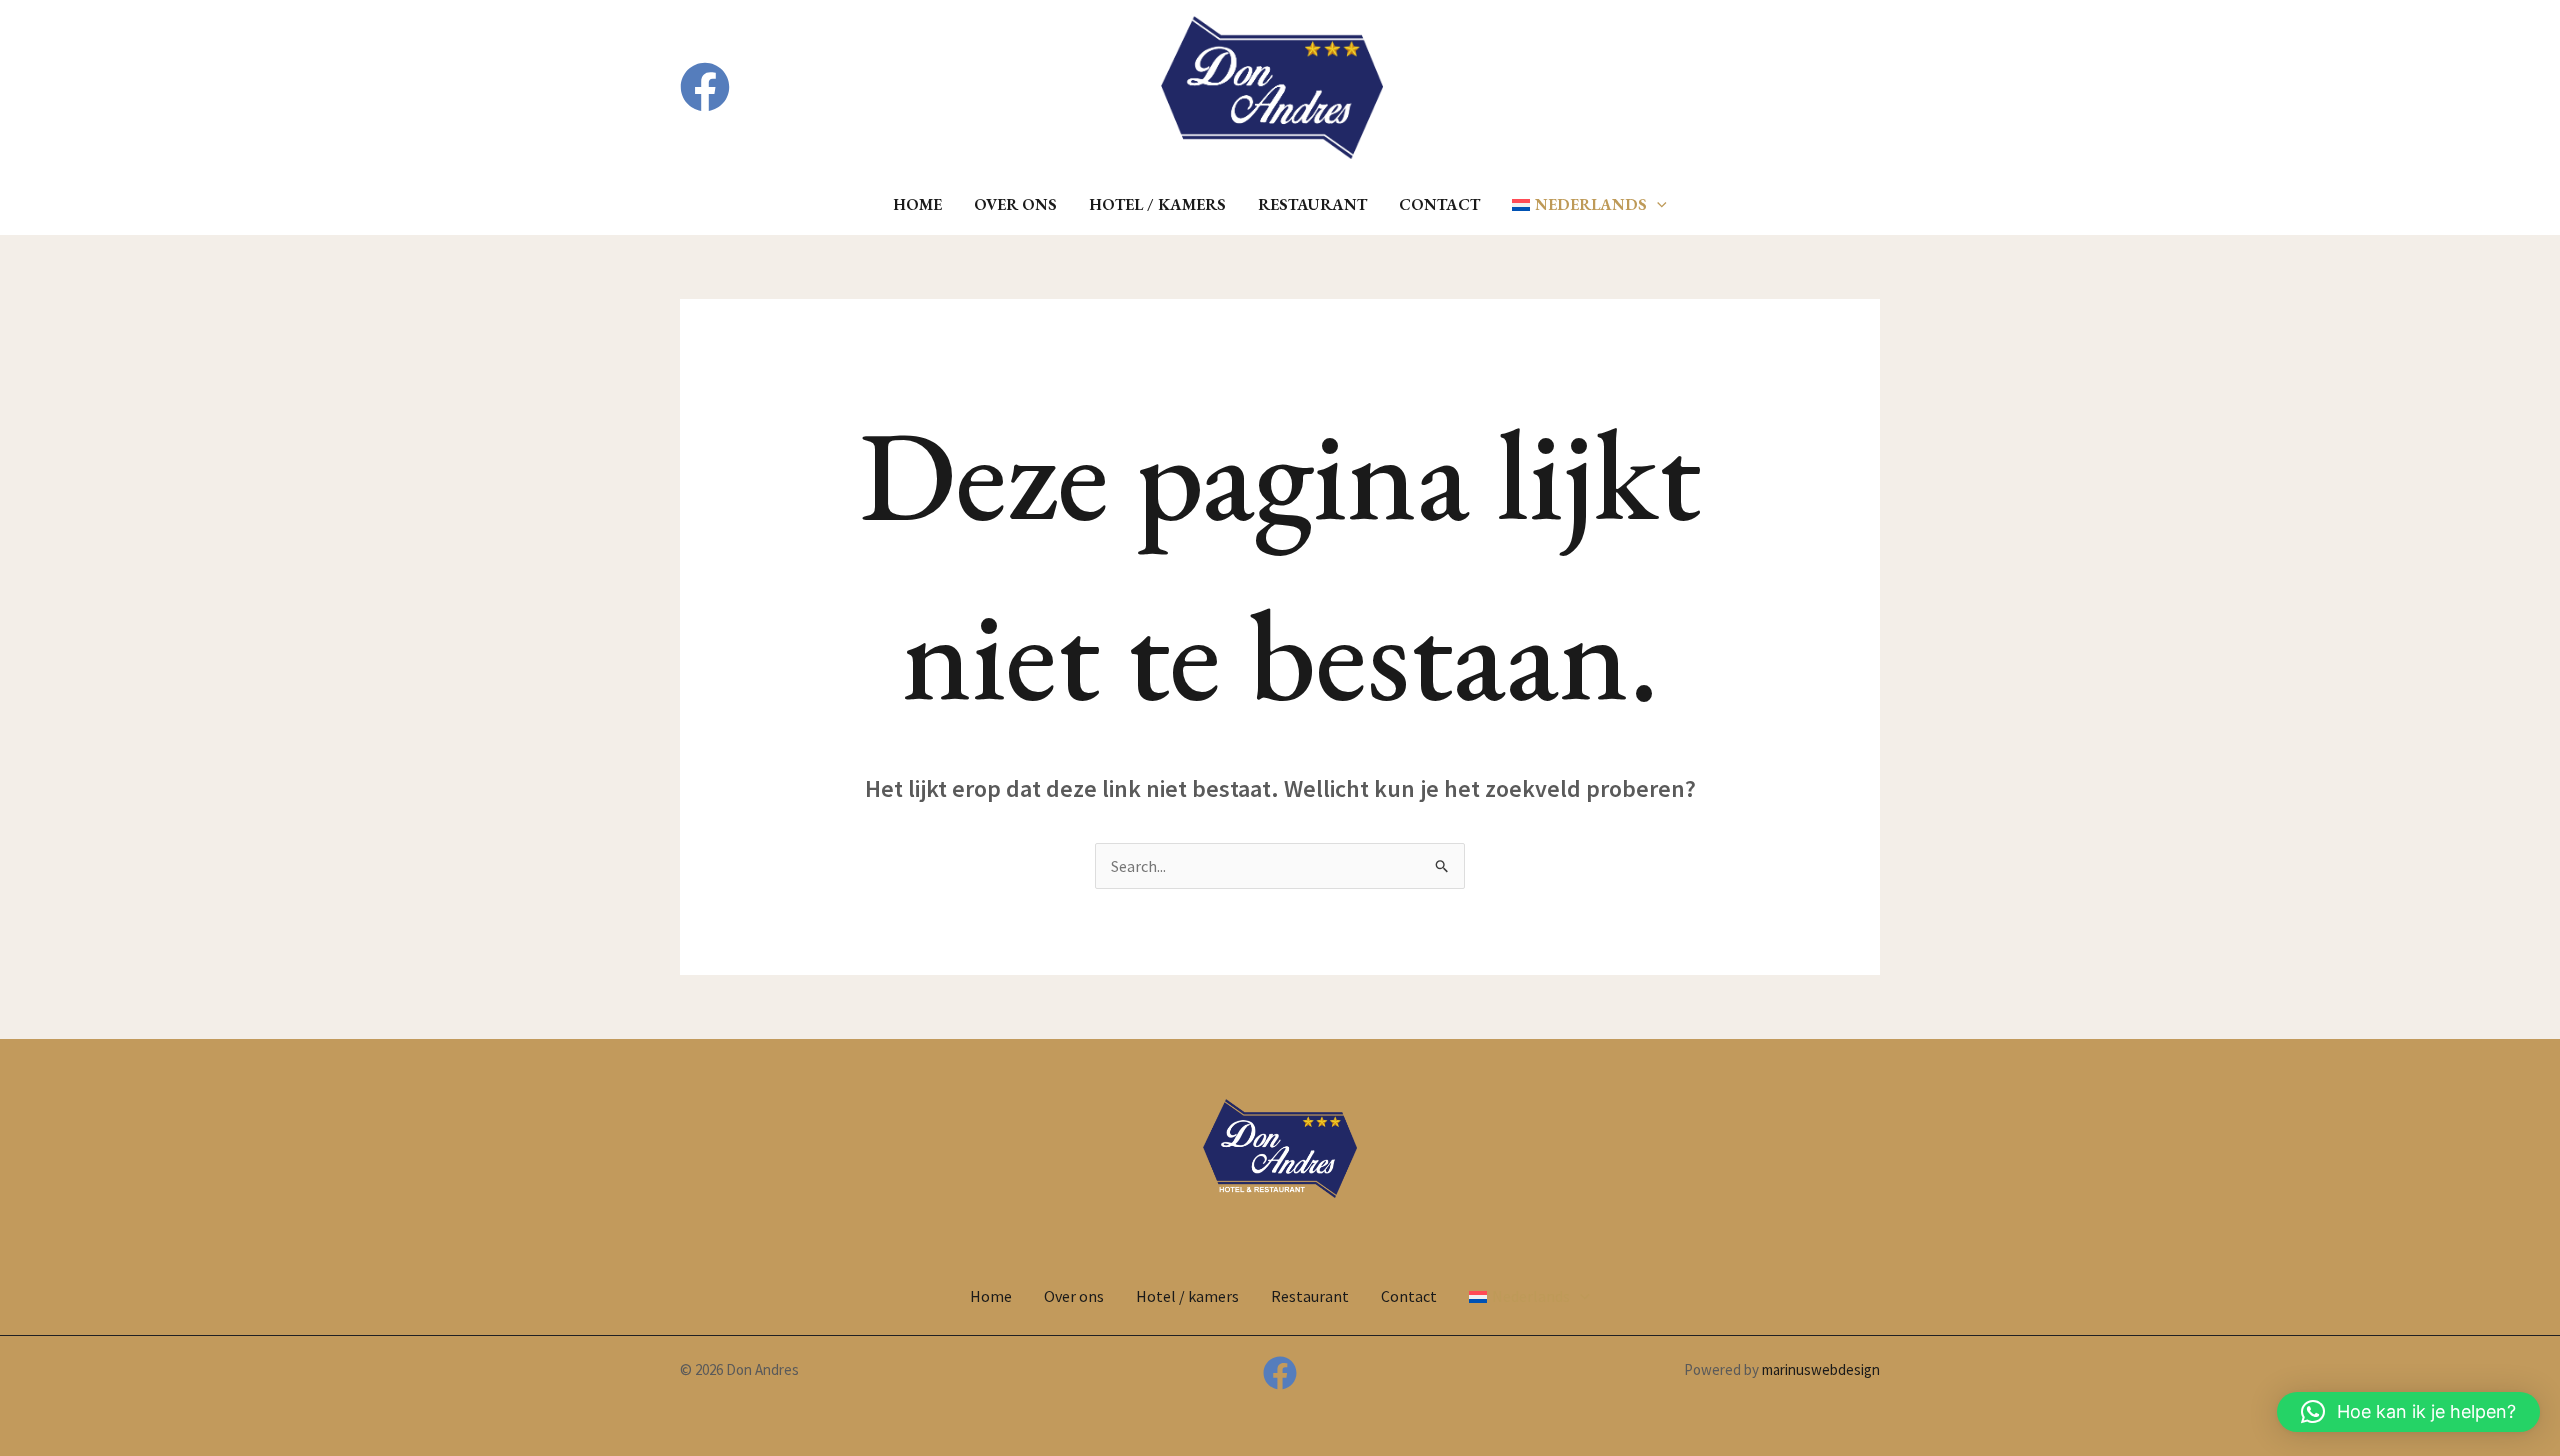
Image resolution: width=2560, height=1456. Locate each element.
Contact (1439, 204)
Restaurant (1312, 204)
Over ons (1015, 204)
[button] (1757, 87)
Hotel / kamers (1157, 204)
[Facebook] (705, 87)
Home (917, 204)
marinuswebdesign (1821, 1369)
